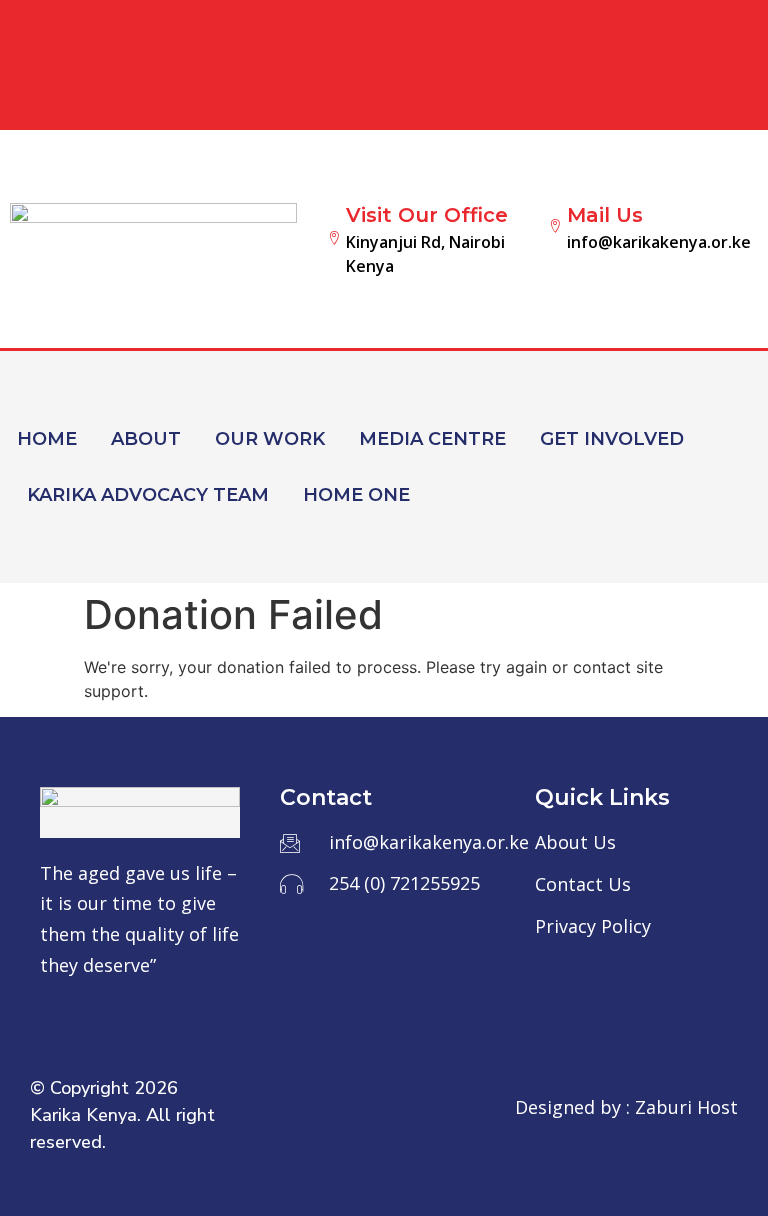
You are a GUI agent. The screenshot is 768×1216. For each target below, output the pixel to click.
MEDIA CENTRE (432, 439)
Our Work (270, 439)
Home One (356, 495)
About (146, 439)
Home (47, 439)
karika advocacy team (148, 495)
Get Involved (612, 439)
